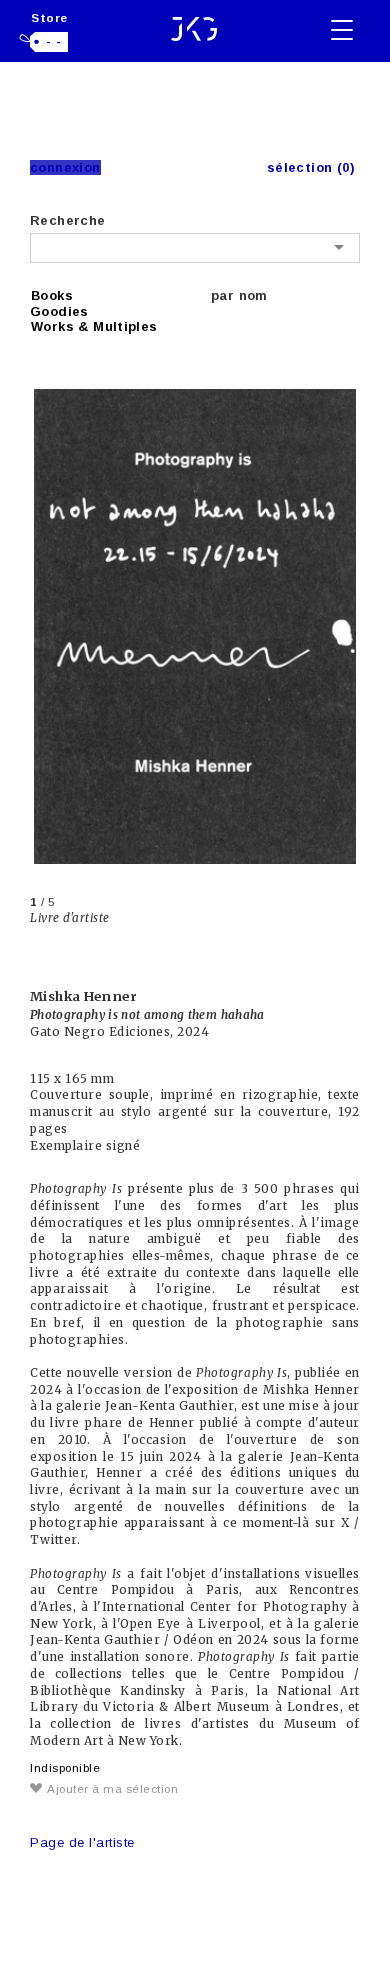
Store (49, 17)
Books (52, 295)
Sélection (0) (311, 167)
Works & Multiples (94, 326)
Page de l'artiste (82, 1842)
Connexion (65, 167)
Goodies (59, 311)
